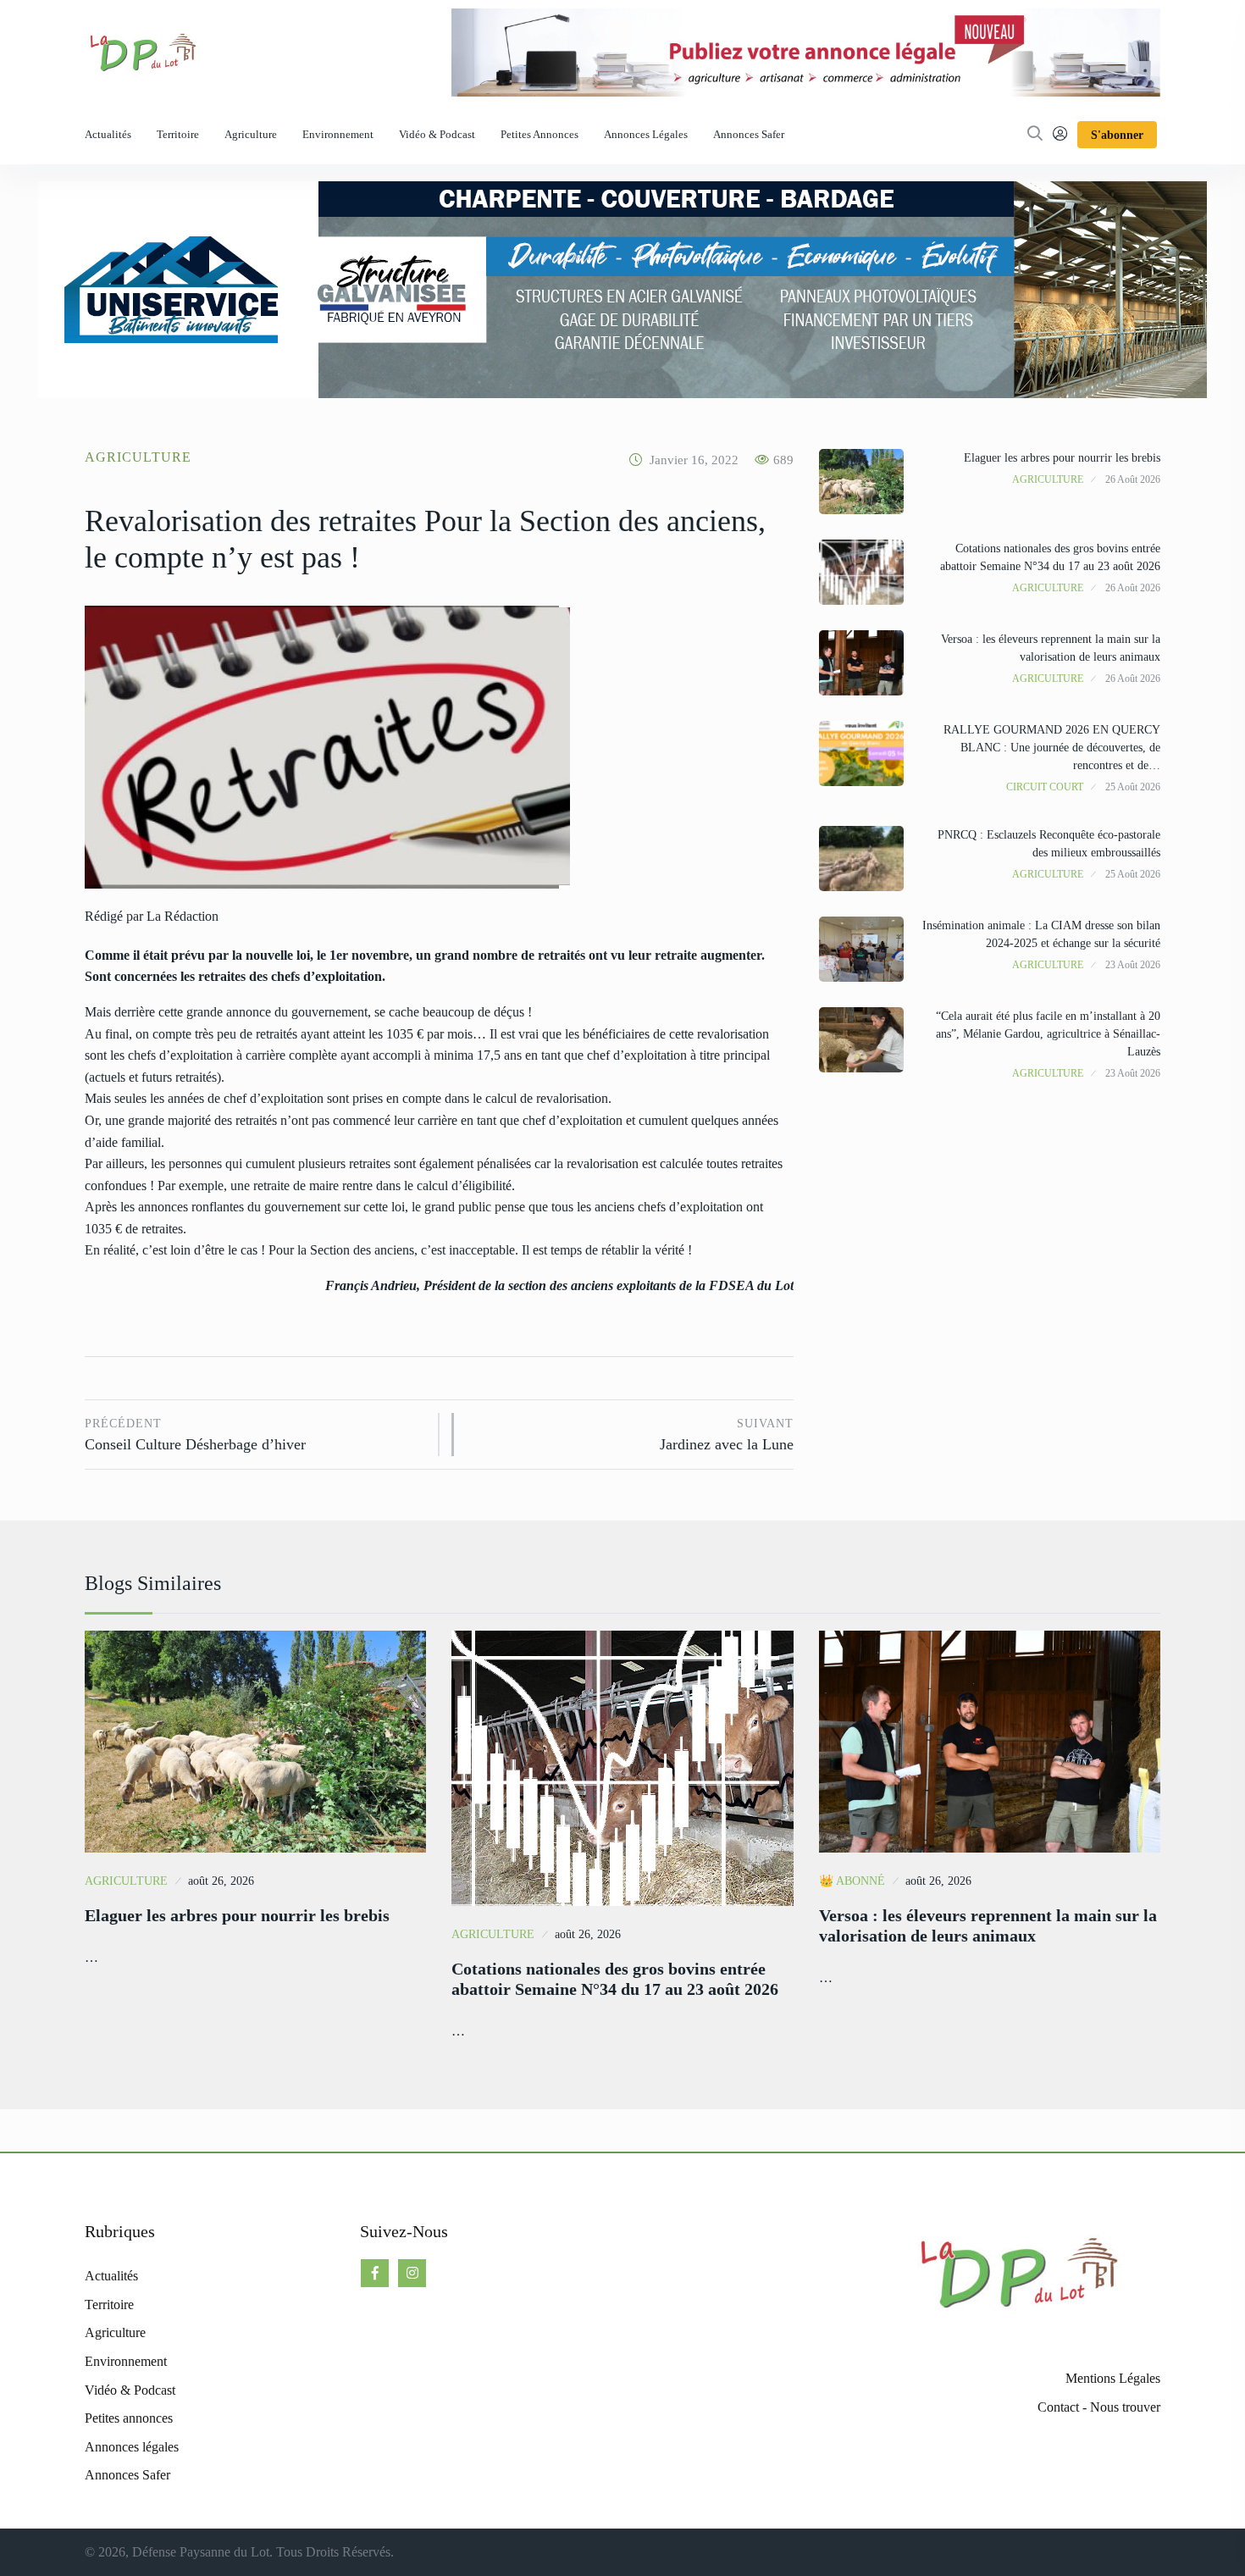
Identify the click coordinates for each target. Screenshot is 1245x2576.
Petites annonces (539, 134)
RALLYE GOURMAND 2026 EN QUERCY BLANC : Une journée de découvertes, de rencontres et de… (1052, 748)
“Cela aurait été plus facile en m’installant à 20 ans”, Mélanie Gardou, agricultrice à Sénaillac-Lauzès (1048, 1034)
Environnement (338, 134)
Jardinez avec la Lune (726, 1435)
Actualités (108, 134)
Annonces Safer (749, 134)
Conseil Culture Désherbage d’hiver (195, 1435)
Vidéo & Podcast (437, 134)
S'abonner (1117, 135)
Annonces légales (646, 134)
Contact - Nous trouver (1099, 2407)
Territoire (178, 134)
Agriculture (251, 134)
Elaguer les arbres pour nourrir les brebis (1062, 458)
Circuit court (1045, 787)
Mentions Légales (1113, 2378)
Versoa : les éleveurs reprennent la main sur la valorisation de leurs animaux (988, 1925)
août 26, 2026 (221, 1881)
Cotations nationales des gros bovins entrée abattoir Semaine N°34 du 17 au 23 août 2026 (615, 1979)
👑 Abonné (852, 1881)
